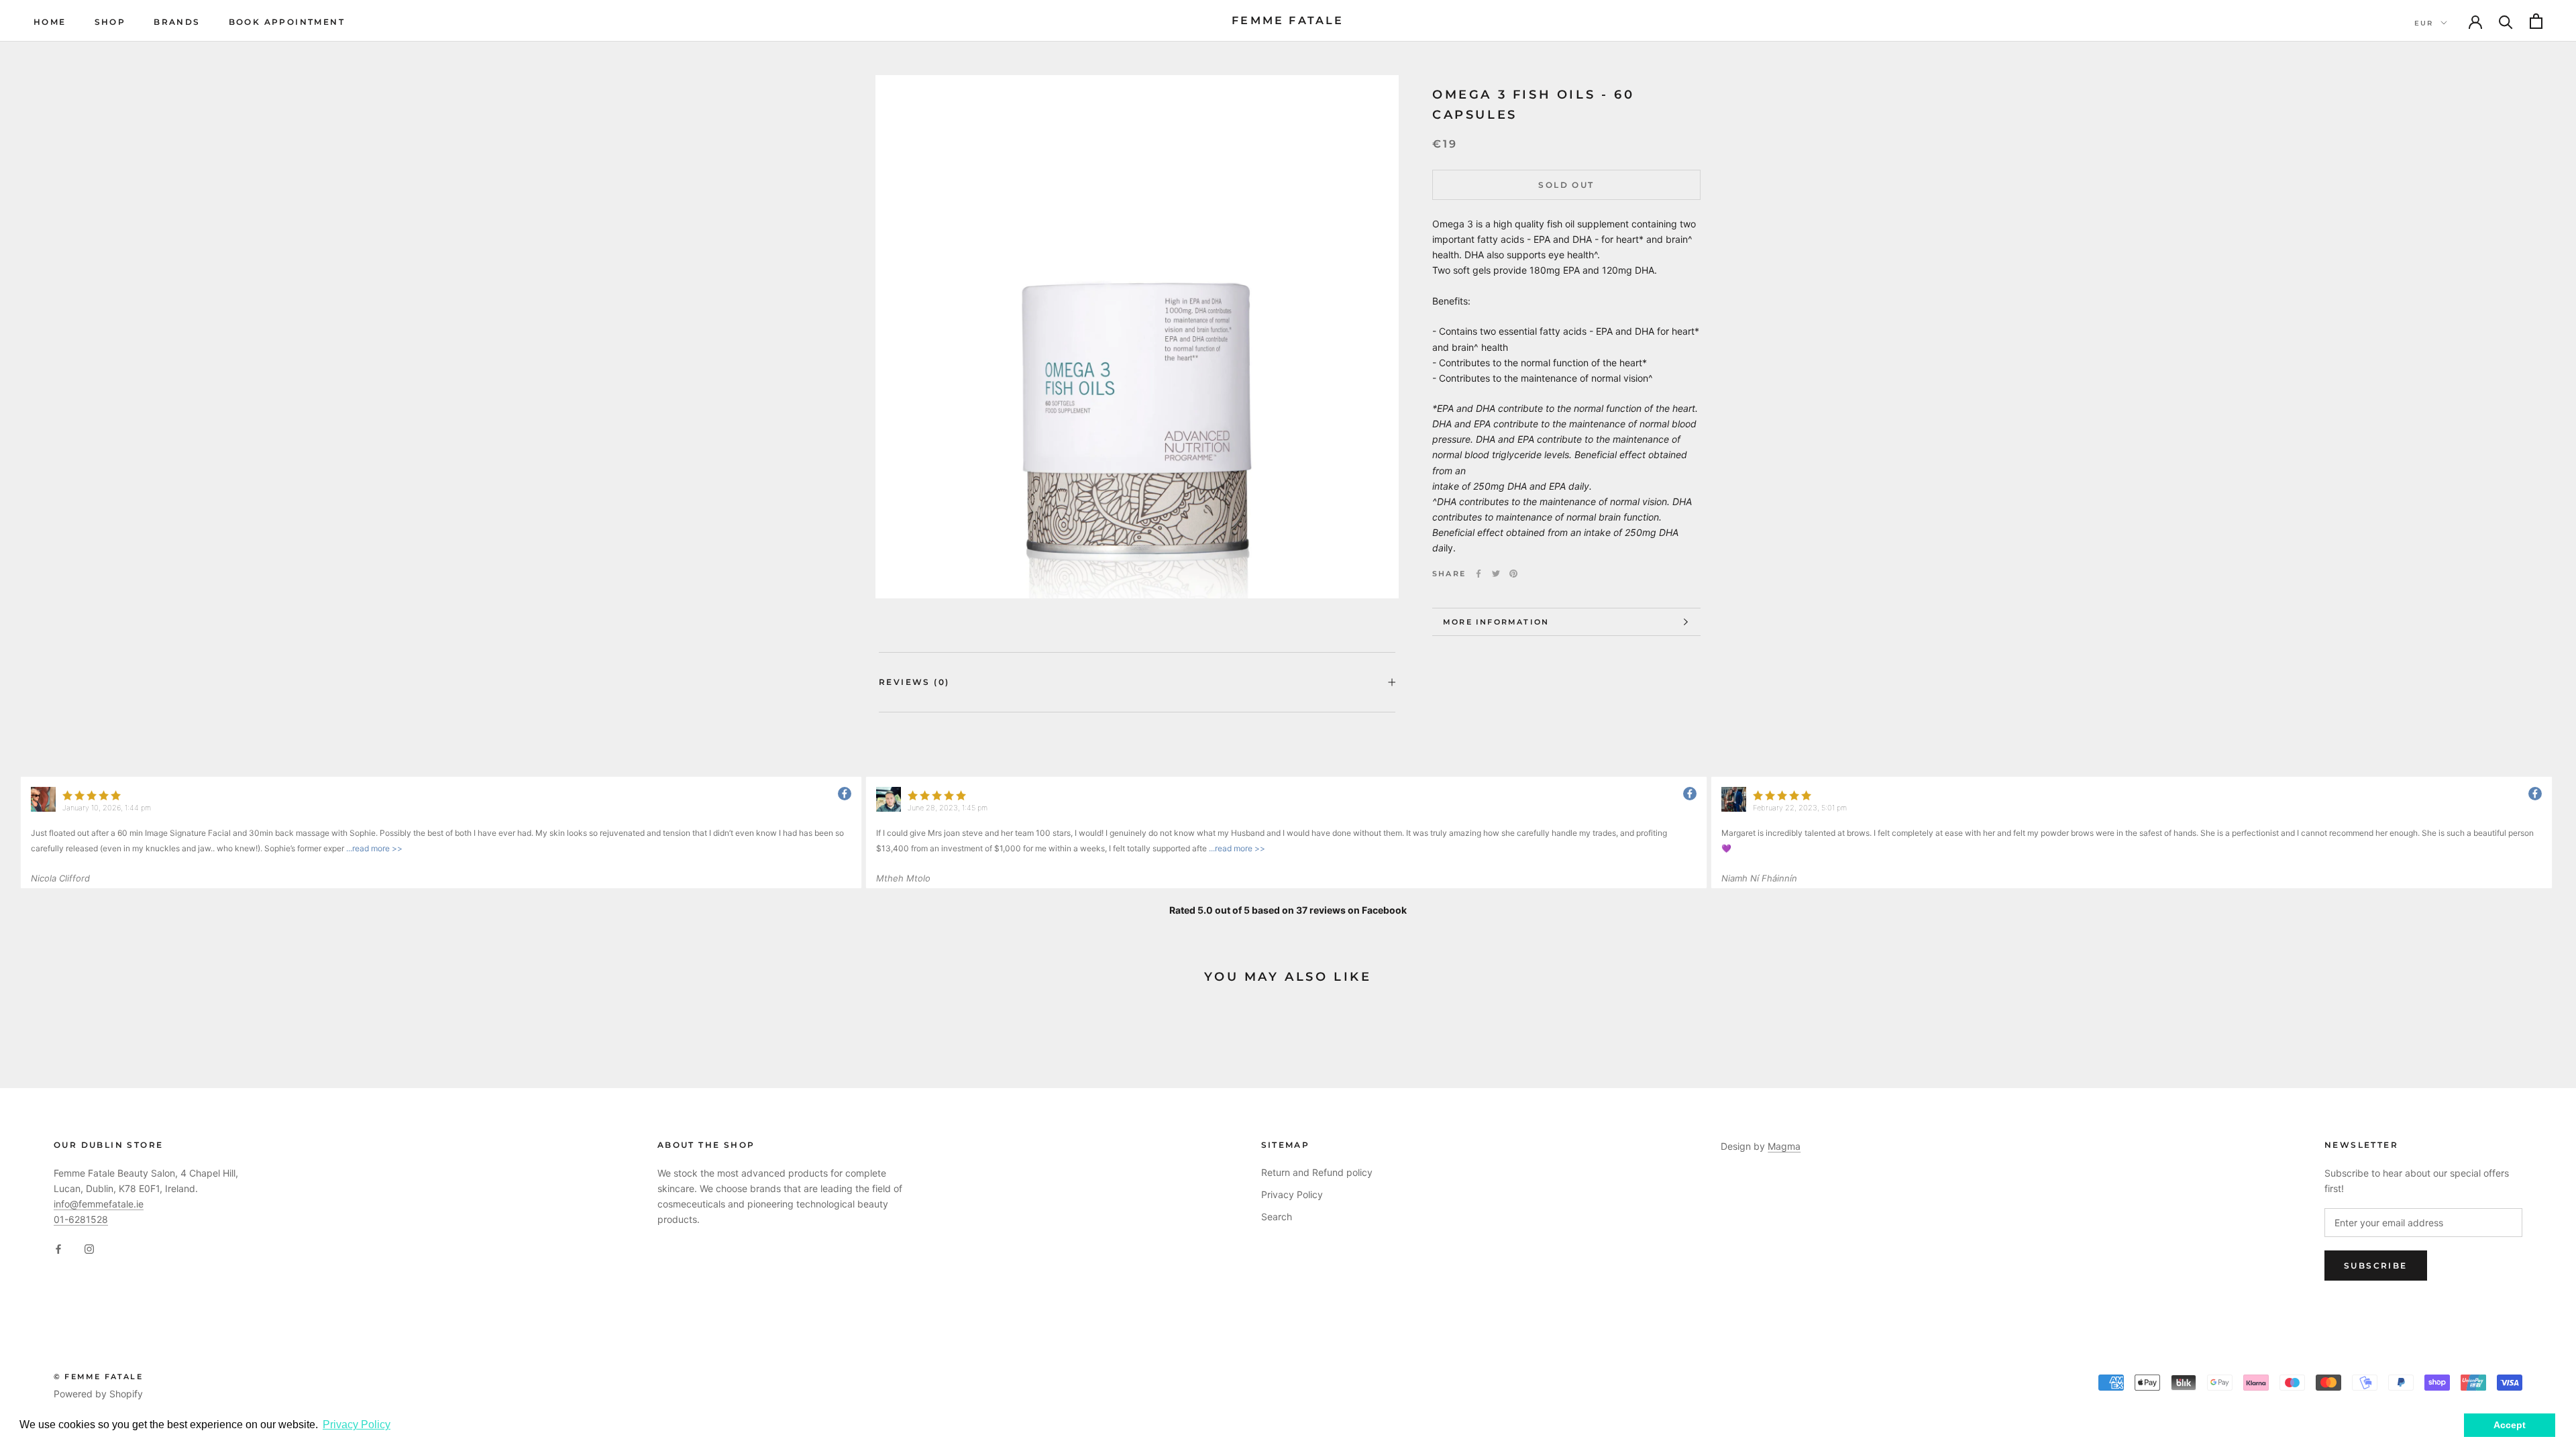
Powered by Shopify (98, 1394)
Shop (110, 22)
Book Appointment (287, 22)
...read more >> (373, 848)
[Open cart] (2536, 21)
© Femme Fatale (98, 1377)
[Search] (2506, 21)
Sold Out (1566, 185)
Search (1277, 1217)
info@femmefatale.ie (99, 1204)
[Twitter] (1496, 574)
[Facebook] (1479, 574)
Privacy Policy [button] (357, 1425)
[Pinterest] (1513, 574)
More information (1496, 622)
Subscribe (2376, 1266)
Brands (177, 22)
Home (50, 22)
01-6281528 (81, 1219)
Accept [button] (2510, 1425)
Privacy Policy (1292, 1194)
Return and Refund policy (1317, 1172)
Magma (1784, 1146)
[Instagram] (89, 1248)
